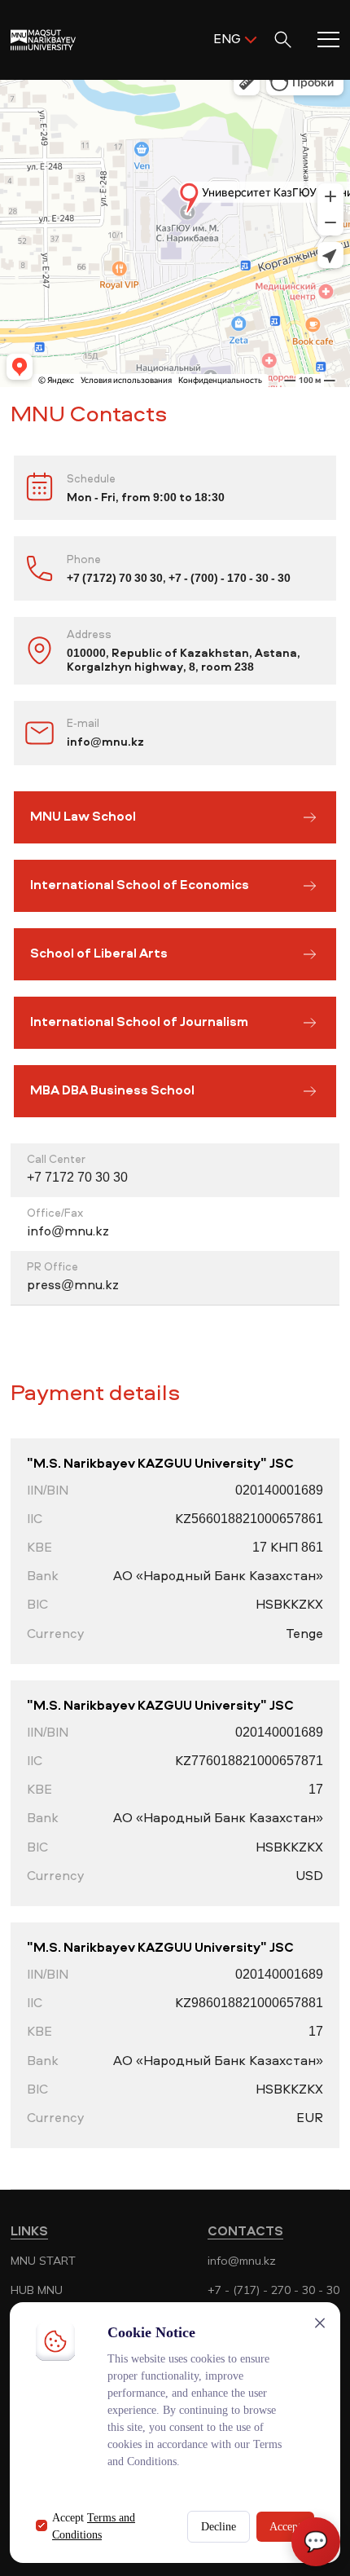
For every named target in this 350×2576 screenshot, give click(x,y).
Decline (219, 2527)
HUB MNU (37, 2290)
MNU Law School (83, 817)
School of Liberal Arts (99, 954)
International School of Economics (140, 886)
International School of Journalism (139, 1023)
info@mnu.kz (242, 2261)
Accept (285, 2527)
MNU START (43, 2261)
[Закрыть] (320, 2323)
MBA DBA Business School (112, 1091)
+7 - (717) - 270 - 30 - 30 (273, 2290)
